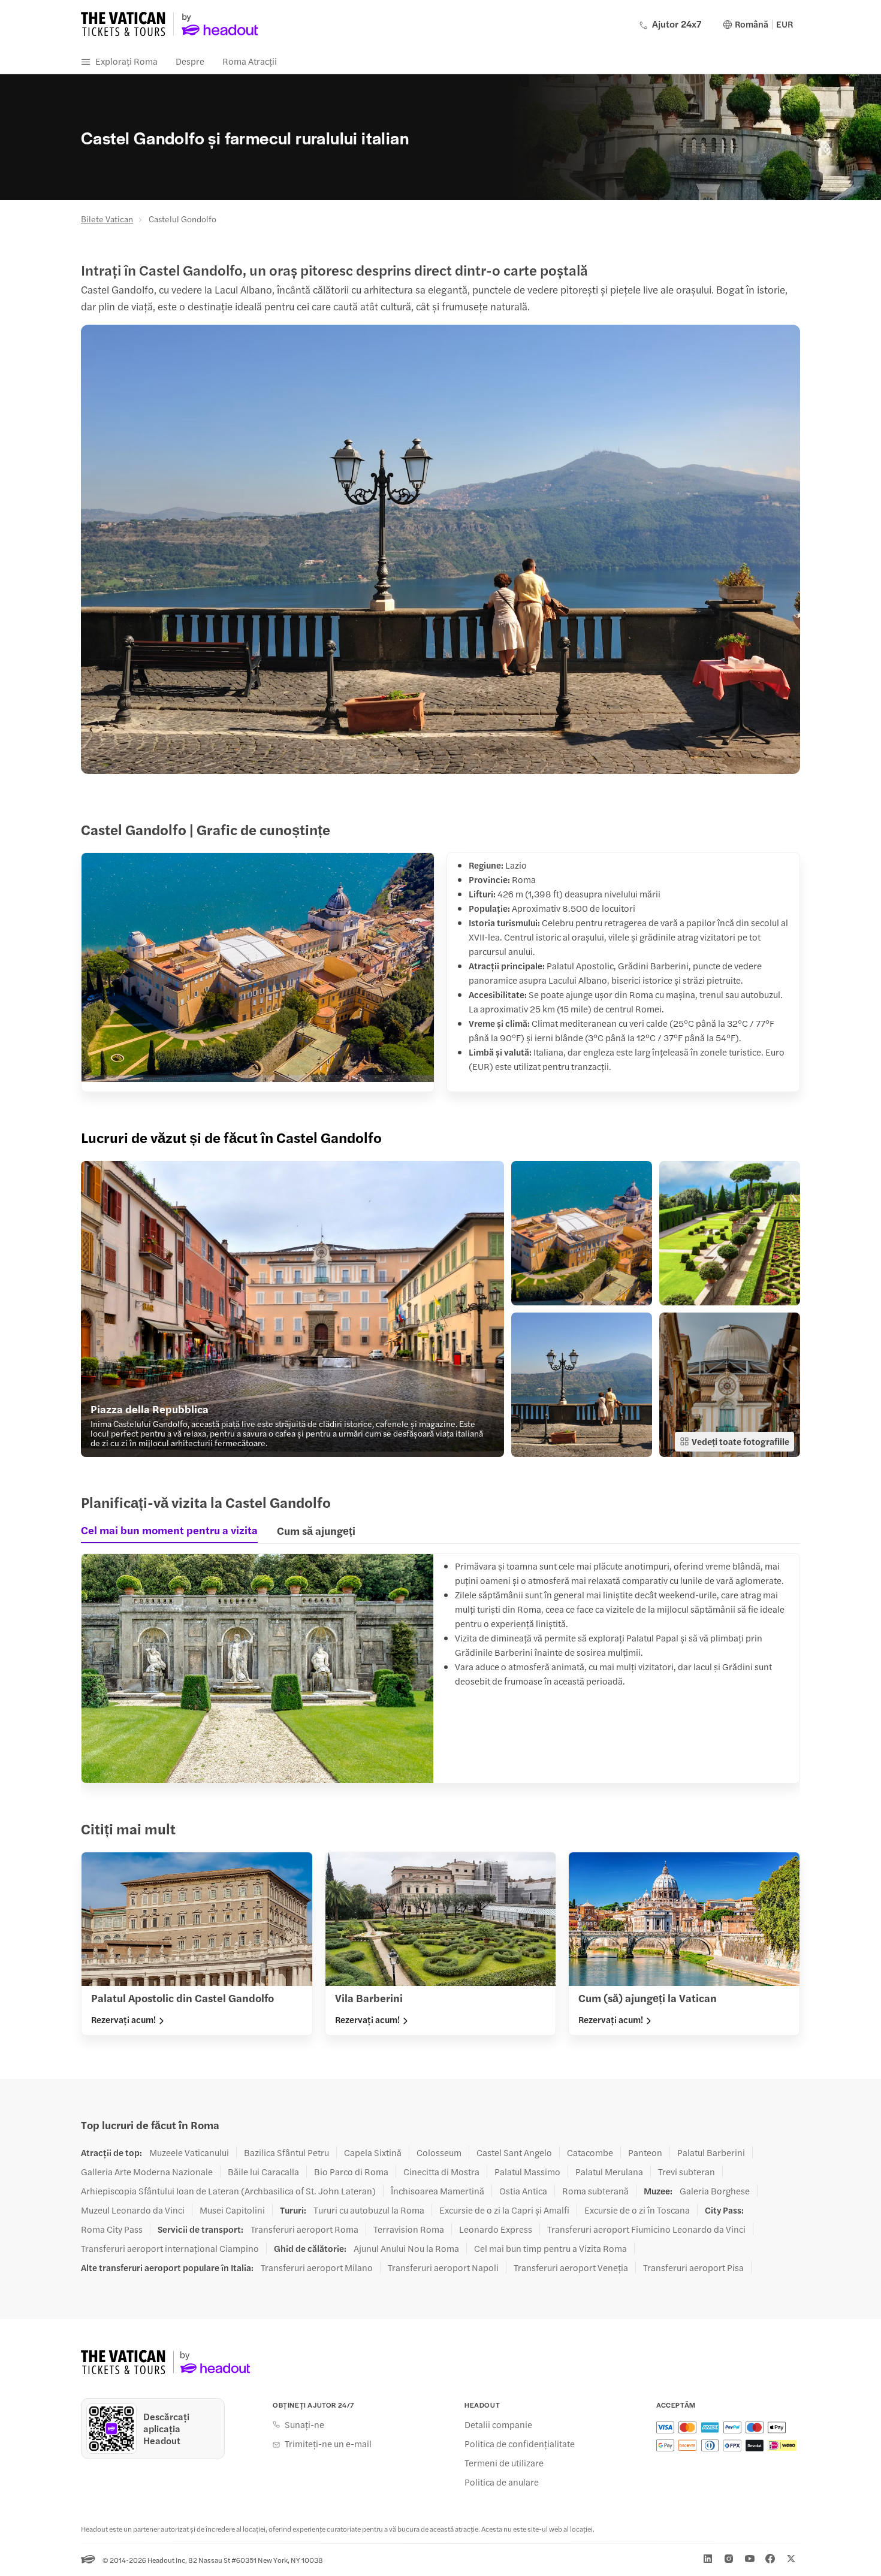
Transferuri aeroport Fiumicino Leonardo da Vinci (646, 2229)
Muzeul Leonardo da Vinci (133, 2210)
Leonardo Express (496, 2229)
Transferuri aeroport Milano (317, 2267)
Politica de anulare (502, 2482)
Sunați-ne (304, 2424)
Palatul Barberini (711, 2152)
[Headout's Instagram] (729, 2559)
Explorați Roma (126, 61)
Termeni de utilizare (504, 2463)
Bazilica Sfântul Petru (286, 2152)
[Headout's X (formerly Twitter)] (791, 2559)
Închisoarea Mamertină (438, 2191)
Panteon (645, 2152)
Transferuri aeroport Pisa (693, 2267)
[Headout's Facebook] (770, 2559)
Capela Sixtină (373, 2152)
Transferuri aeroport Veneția (571, 2267)
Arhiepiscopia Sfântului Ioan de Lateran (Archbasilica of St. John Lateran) (228, 2191)
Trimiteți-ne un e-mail (328, 2444)
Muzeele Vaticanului (189, 2152)
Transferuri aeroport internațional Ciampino (170, 2248)
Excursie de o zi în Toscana (637, 2210)
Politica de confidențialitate (520, 2444)
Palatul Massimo (527, 2172)
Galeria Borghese (715, 2191)
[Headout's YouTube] (750, 2559)
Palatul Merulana (609, 2172)
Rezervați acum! (123, 2019)
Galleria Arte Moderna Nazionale (147, 2172)
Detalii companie (498, 2424)
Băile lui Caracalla (263, 2172)
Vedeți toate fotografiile (740, 1441)
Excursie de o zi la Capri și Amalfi (504, 2210)
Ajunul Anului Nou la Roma (406, 2248)
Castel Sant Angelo (514, 2152)
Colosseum (439, 2152)
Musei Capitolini (232, 2210)
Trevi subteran (687, 2172)
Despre (190, 61)
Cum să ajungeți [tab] (316, 1530)
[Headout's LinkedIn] (708, 2559)
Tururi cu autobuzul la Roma (369, 2210)
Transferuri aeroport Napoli (443, 2267)
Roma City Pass (112, 2229)
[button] (292, 1309)
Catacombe (590, 2152)
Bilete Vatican (107, 219)
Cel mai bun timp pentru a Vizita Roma (550, 2248)
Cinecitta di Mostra (441, 2172)
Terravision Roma (409, 2229)
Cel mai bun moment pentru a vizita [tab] (169, 1530)
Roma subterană (595, 2191)
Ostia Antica (523, 2191)
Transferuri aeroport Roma (304, 2229)
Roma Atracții (250, 61)
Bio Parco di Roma (351, 2172)
